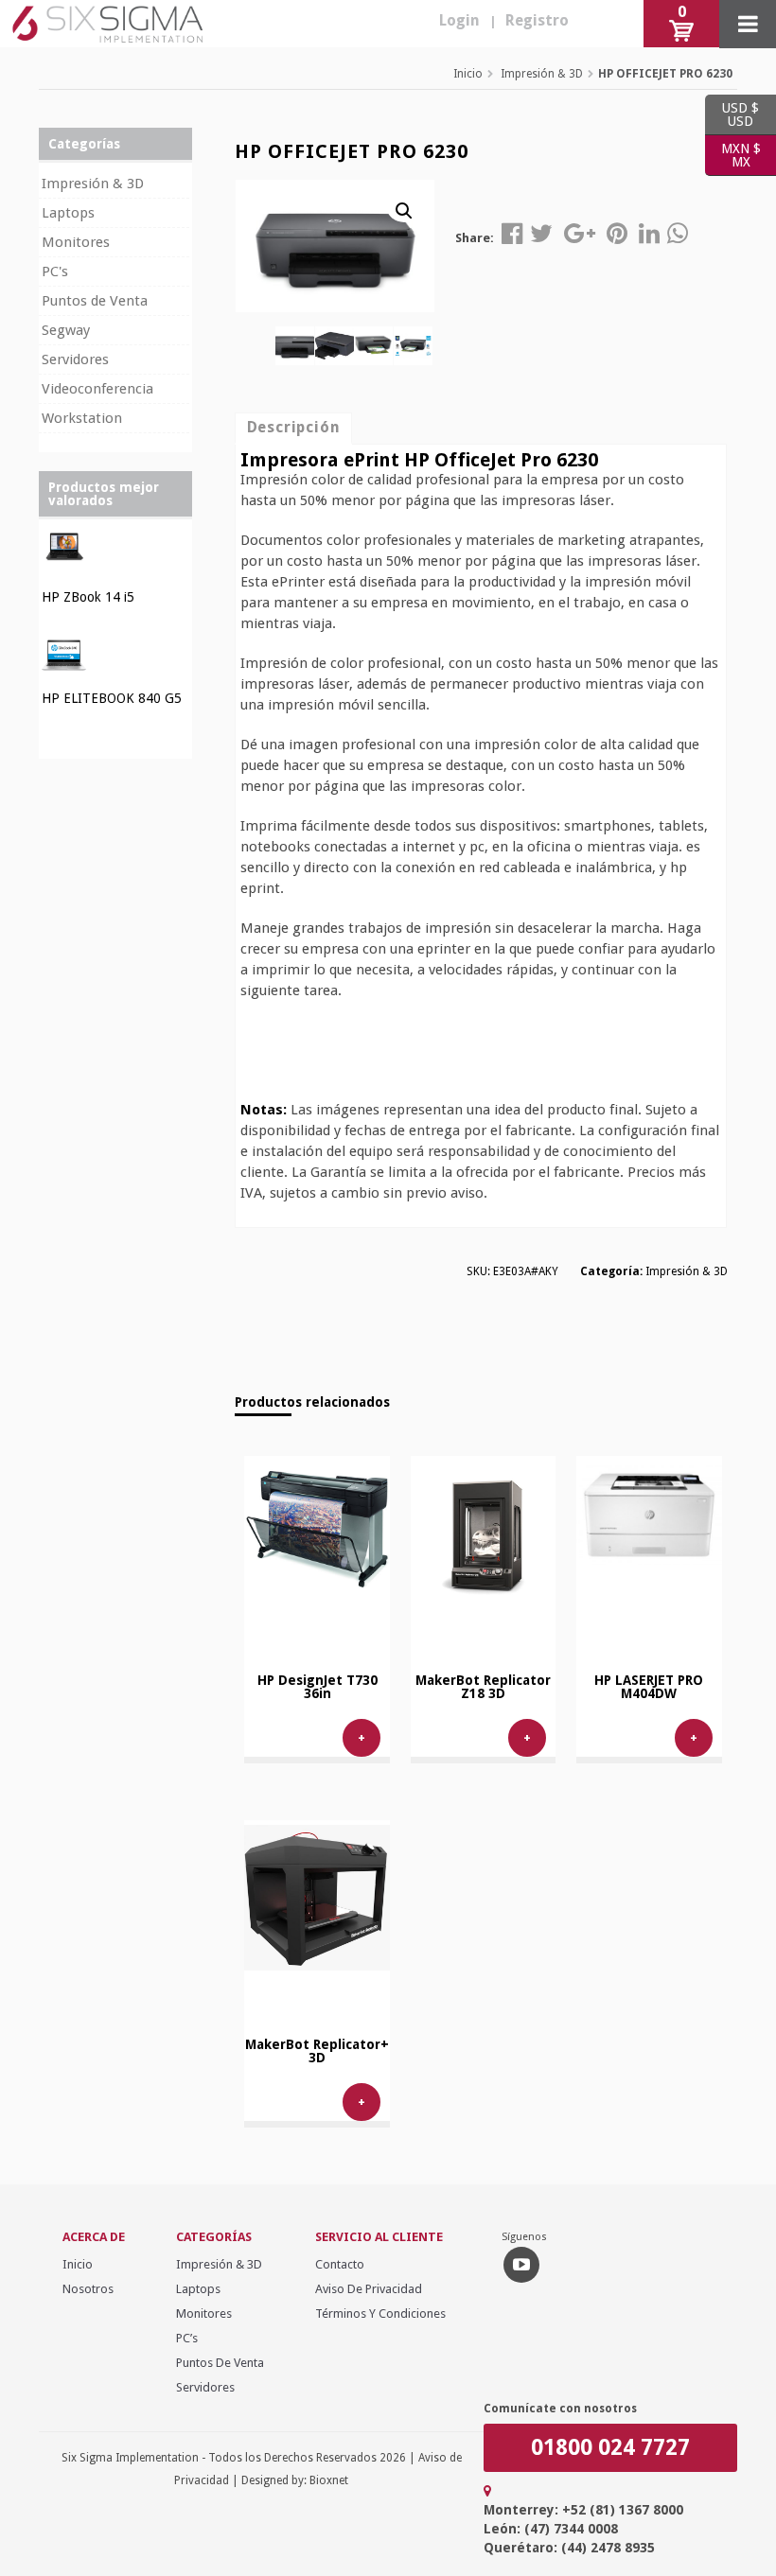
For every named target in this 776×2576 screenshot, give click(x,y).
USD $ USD (732, 114)
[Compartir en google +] (580, 234)
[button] (404, 208)
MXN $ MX (733, 155)
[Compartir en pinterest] (617, 234)
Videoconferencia (97, 389)
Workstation (82, 418)
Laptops (68, 213)
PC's (55, 272)
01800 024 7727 (610, 2448)
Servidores (75, 359)
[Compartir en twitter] (541, 234)
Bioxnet (329, 2480)
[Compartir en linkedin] (649, 234)
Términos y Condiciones (380, 2313)
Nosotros (88, 2289)
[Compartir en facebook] (512, 234)
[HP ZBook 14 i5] (64, 566)
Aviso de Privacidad (369, 2289)
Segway (66, 330)
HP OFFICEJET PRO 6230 (665, 74)
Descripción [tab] (294, 427)
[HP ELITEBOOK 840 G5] (64, 667)
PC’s (187, 2338)
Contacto (340, 2264)
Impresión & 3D (542, 74)
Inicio (468, 74)
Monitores (76, 242)
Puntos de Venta (95, 301)
